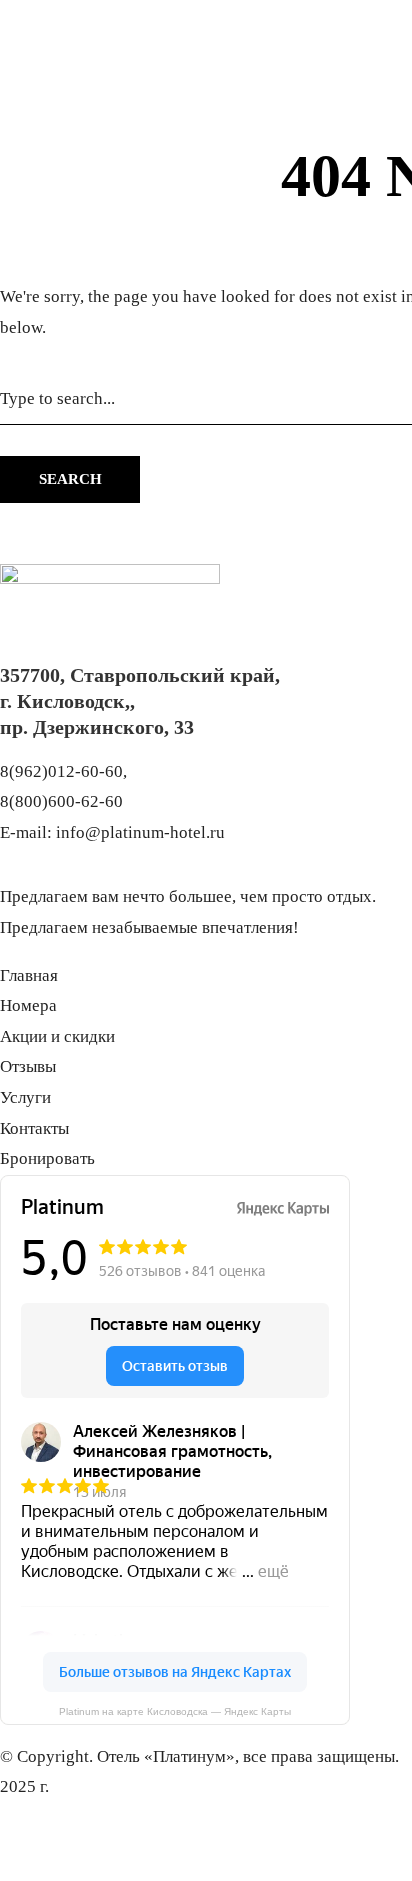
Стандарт (96, 214)
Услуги (344, 214)
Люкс (82, 153)
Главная (29, 214)
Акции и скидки (197, 214)
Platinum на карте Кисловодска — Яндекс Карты (175, 1711)
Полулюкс (99, 183)
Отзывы (287, 214)
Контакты (34, 244)
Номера (90, 122)
